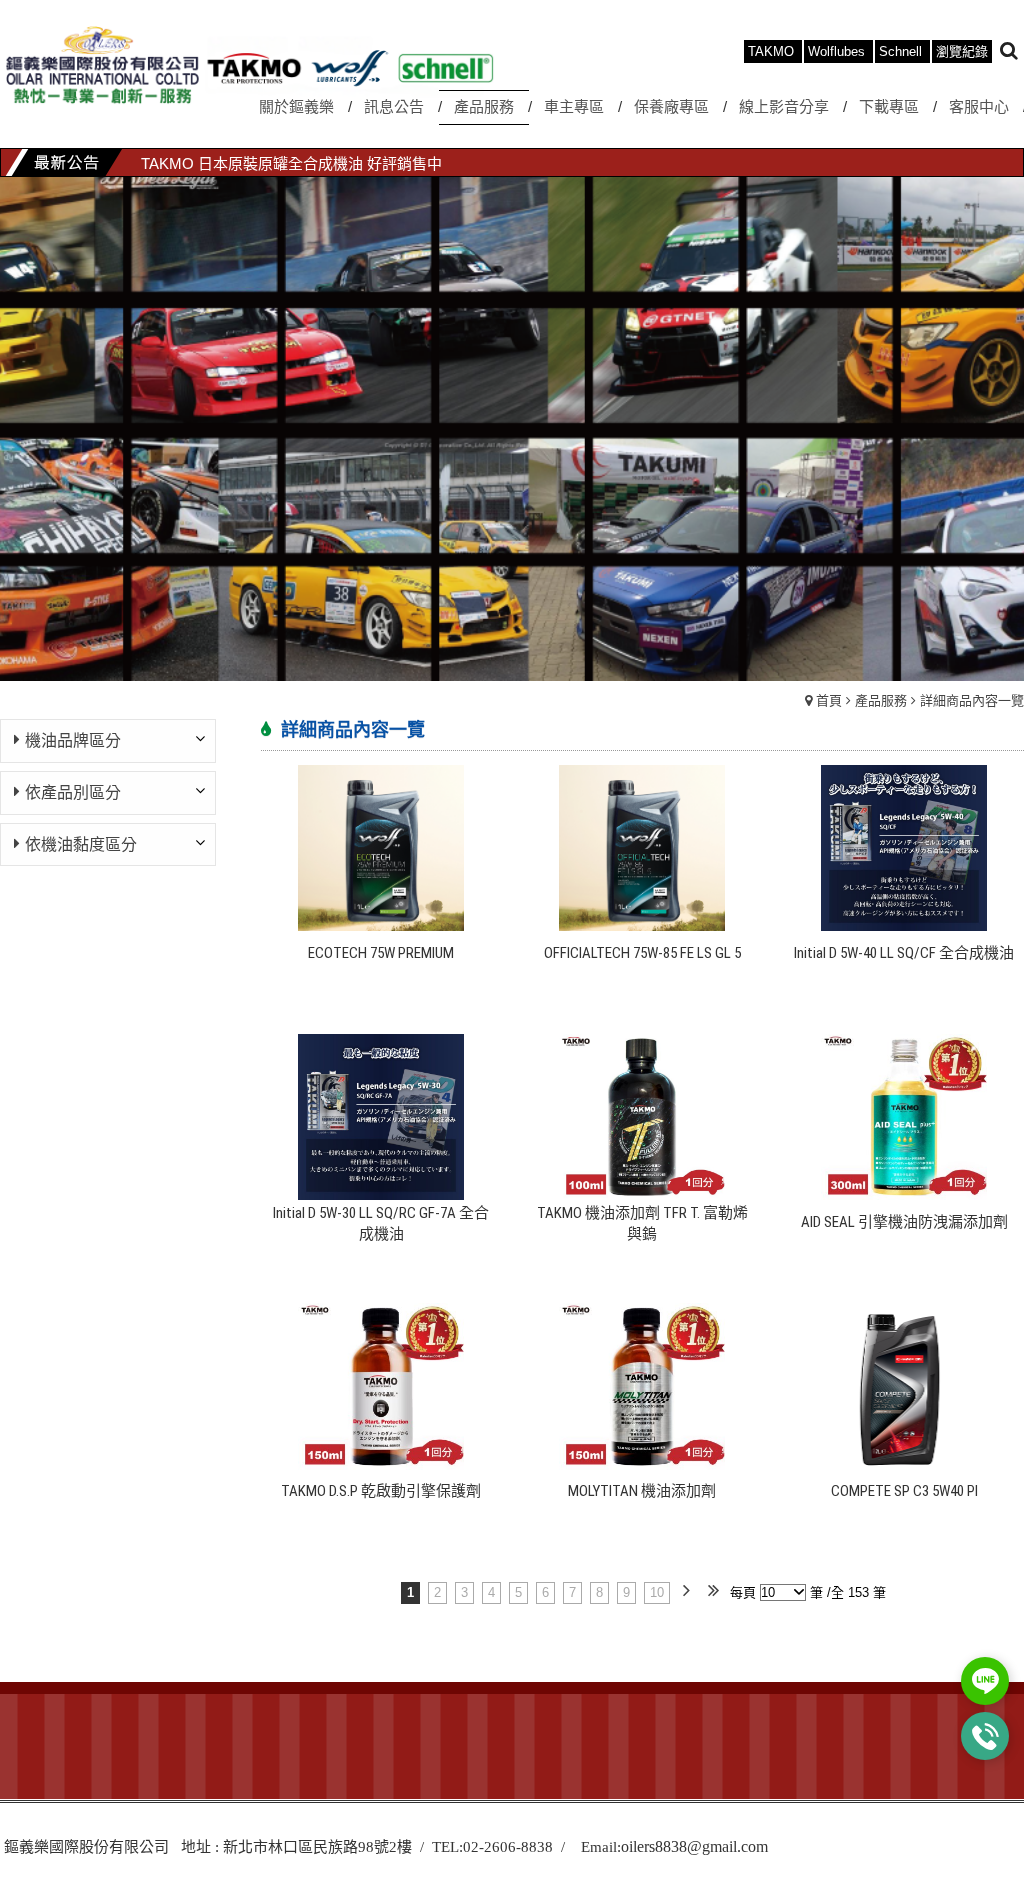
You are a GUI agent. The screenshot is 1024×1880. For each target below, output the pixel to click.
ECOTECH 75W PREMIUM (381, 953)
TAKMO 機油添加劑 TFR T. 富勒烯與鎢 (642, 1223)
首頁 (829, 700)
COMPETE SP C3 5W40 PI (904, 1491)
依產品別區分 (73, 792)
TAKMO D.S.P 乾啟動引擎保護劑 (381, 1491)
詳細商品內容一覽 (972, 700)
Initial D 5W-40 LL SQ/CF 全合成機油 (904, 953)
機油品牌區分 (73, 740)
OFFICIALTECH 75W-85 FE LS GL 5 (642, 953)
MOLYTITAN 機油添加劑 (642, 1491)
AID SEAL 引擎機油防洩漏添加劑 (904, 1222)
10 (657, 1592)
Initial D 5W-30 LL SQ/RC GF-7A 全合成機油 (381, 1223)
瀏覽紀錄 (962, 51)
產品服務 (881, 700)
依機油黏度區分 (81, 844)
